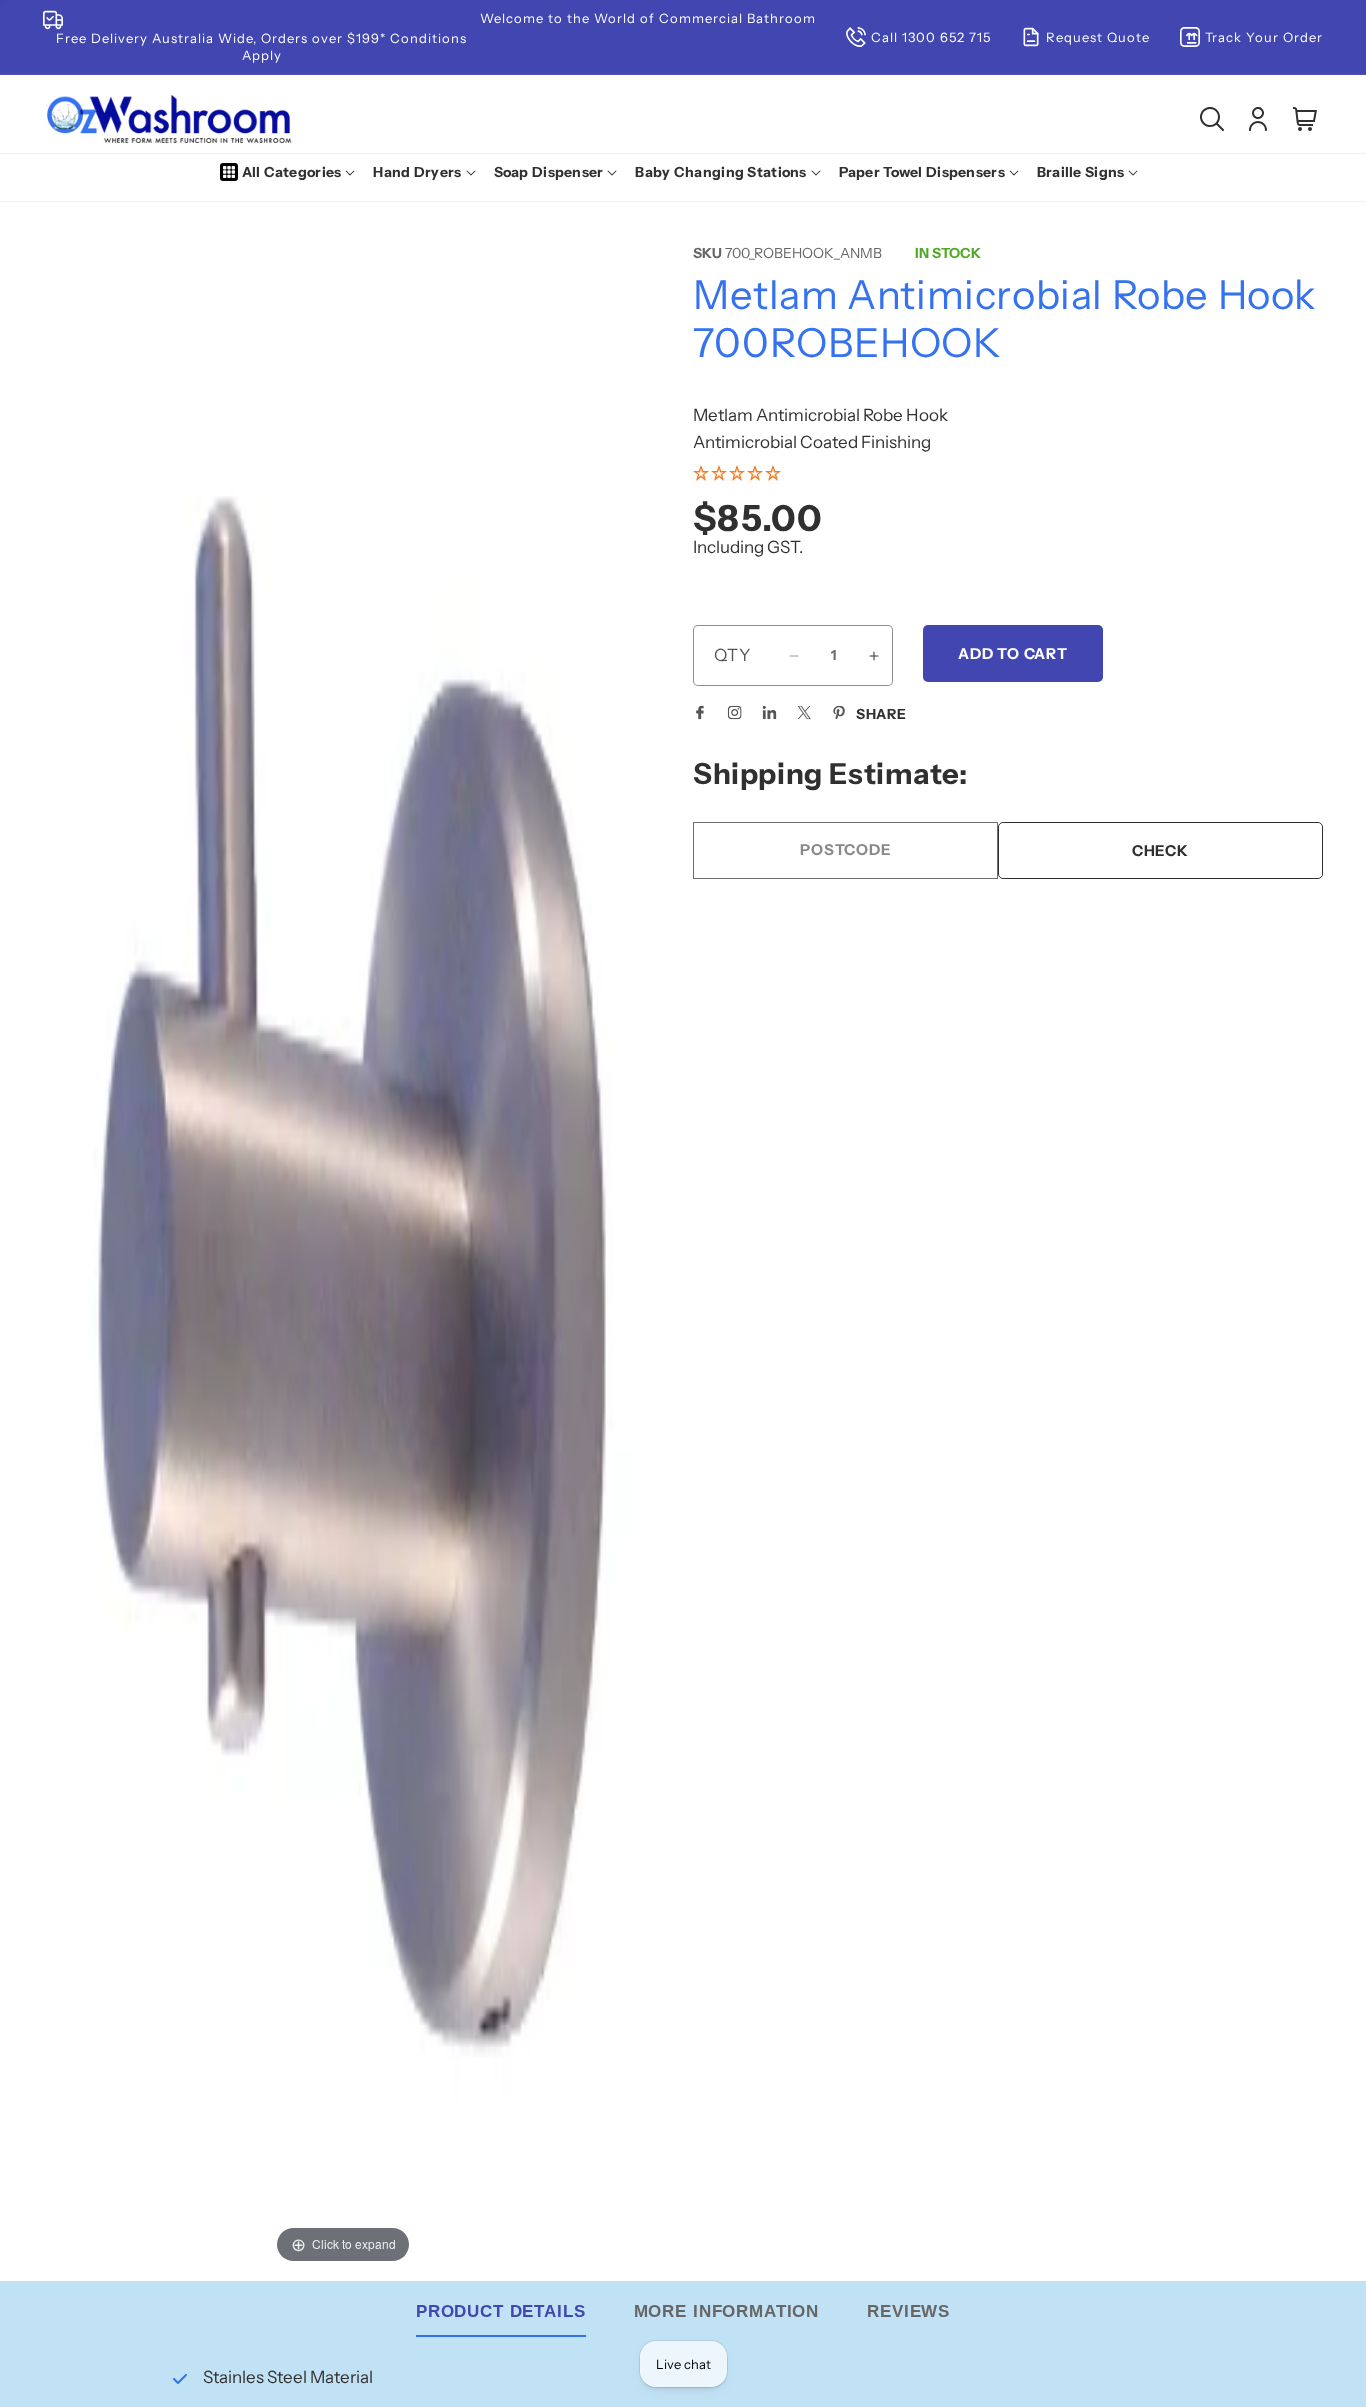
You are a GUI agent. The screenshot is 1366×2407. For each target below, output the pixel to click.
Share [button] (881, 714)
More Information (727, 2311)
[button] (292, 172)
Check (1160, 850)
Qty (732, 655)
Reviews (908, 2311)
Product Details (501, 2311)
